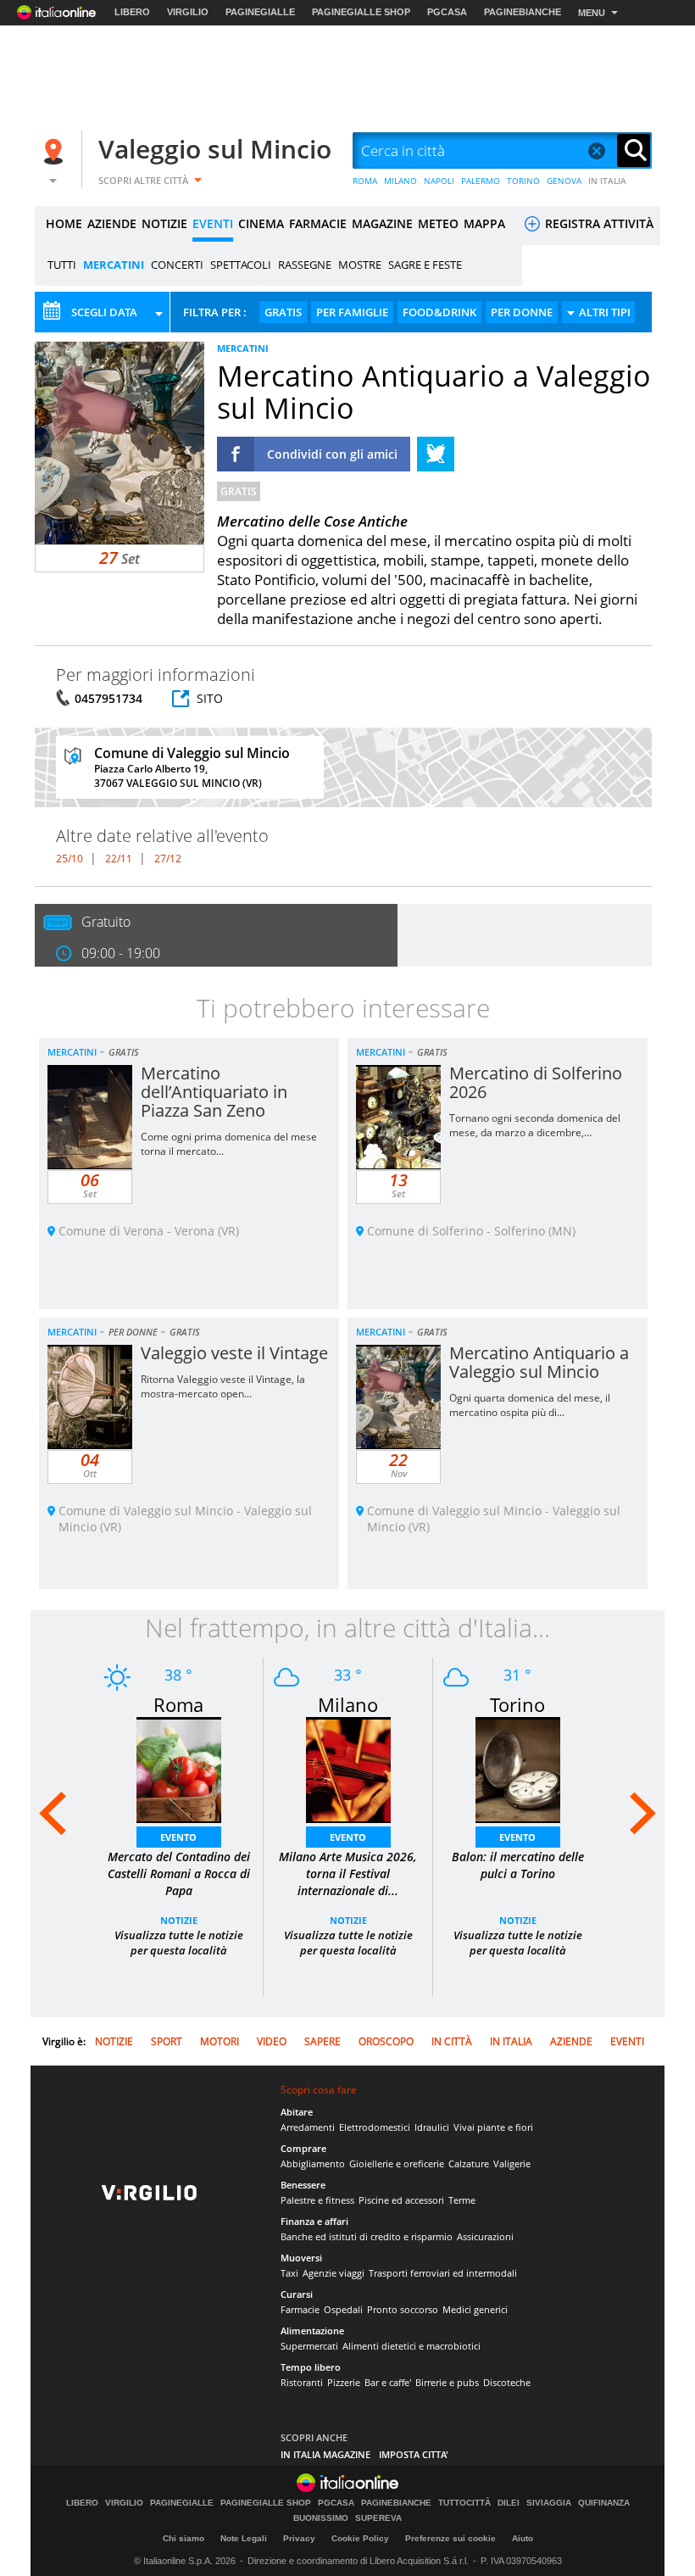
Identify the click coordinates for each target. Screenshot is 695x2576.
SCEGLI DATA (104, 312)
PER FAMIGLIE (352, 312)
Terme (462, 2200)
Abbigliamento (313, 2163)
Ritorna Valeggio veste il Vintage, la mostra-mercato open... (223, 1386)
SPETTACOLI (241, 265)
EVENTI (213, 223)
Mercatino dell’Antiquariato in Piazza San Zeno (214, 1092)
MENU (592, 13)
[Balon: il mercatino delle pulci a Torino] (518, 1768)
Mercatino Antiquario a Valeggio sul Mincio (539, 1362)
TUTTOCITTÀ (464, 2503)
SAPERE (322, 2041)
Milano (348, 1704)
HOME (64, 223)
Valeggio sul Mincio (215, 149)
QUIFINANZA (604, 2503)
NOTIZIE (164, 223)
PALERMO (481, 181)
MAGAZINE (382, 223)
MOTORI (220, 2041)
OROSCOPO (386, 2041)
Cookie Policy (360, 2538)
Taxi (289, 2273)
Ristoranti (302, 2382)
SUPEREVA (378, 2518)
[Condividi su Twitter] (436, 454)
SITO (210, 698)
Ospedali (343, 2309)
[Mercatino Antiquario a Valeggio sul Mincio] (120, 442)
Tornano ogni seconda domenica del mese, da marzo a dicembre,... (535, 1125)
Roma (178, 1704)
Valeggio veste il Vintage (234, 1353)
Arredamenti (308, 2127)
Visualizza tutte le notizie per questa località (179, 1943)
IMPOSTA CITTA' (414, 2454)
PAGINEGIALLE (260, 12)
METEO (438, 223)
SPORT (167, 2041)
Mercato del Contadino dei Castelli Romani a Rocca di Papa (179, 1873)
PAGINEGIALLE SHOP (361, 12)
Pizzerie (344, 2382)
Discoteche (507, 2382)
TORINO (523, 181)
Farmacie (300, 2309)
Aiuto (523, 2538)
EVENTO (178, 1837)
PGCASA (447, 12)
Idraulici (432, 2127)
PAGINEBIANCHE (523, 12)
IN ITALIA (607, 181)
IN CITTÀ (452, 2041)
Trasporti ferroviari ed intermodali (443, 2273)
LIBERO (132, 12)
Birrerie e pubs (447, 2382)
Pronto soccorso (403, 2309)
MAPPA (484, 223)
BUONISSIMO (321, 2518)
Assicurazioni (485, 2236)
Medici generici (475, 2309)
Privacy (299, 2538)
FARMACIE (318, 223)
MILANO (400, 181)
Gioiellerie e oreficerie (397, 2163)
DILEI (509, 2503)
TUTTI (62, 265)
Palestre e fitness (317, 2200)
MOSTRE (360, 265)
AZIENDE (112, 223)
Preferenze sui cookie (450, 2538)
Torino (517, 1704)
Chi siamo (183, 2538)
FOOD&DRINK (439, 312)
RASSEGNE (305, 265)
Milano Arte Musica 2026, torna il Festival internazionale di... (348, 1873)
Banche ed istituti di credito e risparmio (367, 2236)
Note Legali (244, 2538)
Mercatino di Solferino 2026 (536, 1082)
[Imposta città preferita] (56, 151)
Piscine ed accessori (401, 2200)
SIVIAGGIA (549, 2503)
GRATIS (283, 312)
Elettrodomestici (375, 2127)
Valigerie (512, 2163)
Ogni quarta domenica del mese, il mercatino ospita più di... (530, 1405)
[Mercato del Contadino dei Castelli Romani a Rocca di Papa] (179, 1768)
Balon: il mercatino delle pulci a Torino (518, 1865)
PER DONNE (522, 312)
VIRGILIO (188, 12)
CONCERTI (177, 265)
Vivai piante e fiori (493, 2127)
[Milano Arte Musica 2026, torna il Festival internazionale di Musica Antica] (348, 1768)
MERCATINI (114, 265)
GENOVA (564, 181)
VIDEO (272, 2041)
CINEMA (261, 223)
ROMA (365, 181)
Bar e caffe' (388, 2382)
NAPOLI (439, 181)
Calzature (469, 2163)
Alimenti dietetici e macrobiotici (411, 2346)
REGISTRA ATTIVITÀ (598, 223)
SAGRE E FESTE (425, 265)
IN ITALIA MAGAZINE (325, 2454)
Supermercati (309, 2346)
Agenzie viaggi (334, 2273)
